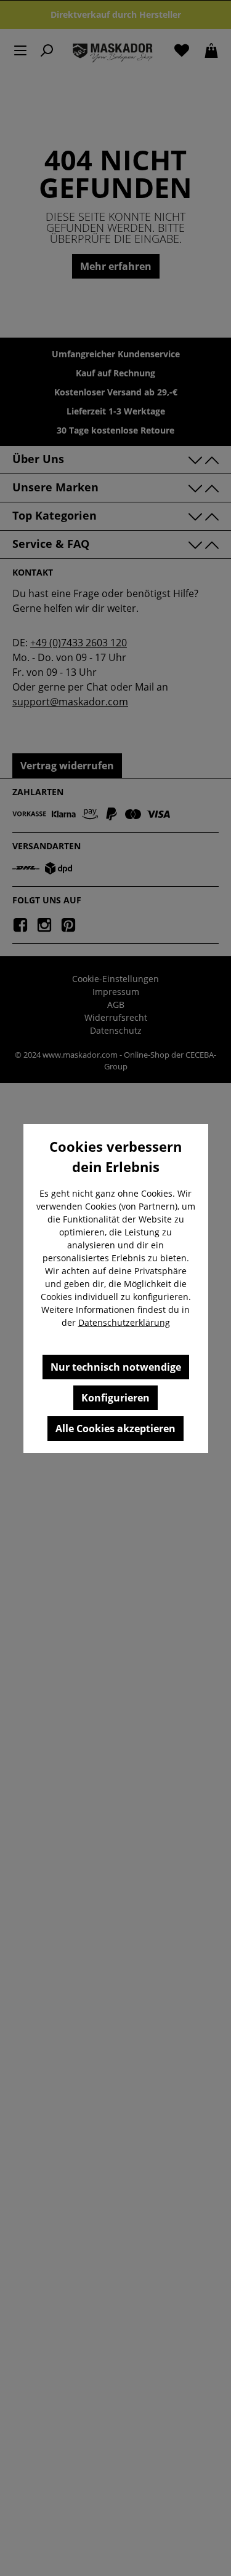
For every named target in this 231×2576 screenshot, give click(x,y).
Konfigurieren (115, 1398)
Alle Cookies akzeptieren (115, 1429)
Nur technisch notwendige (116, 1367)
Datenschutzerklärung (124, 1322)
